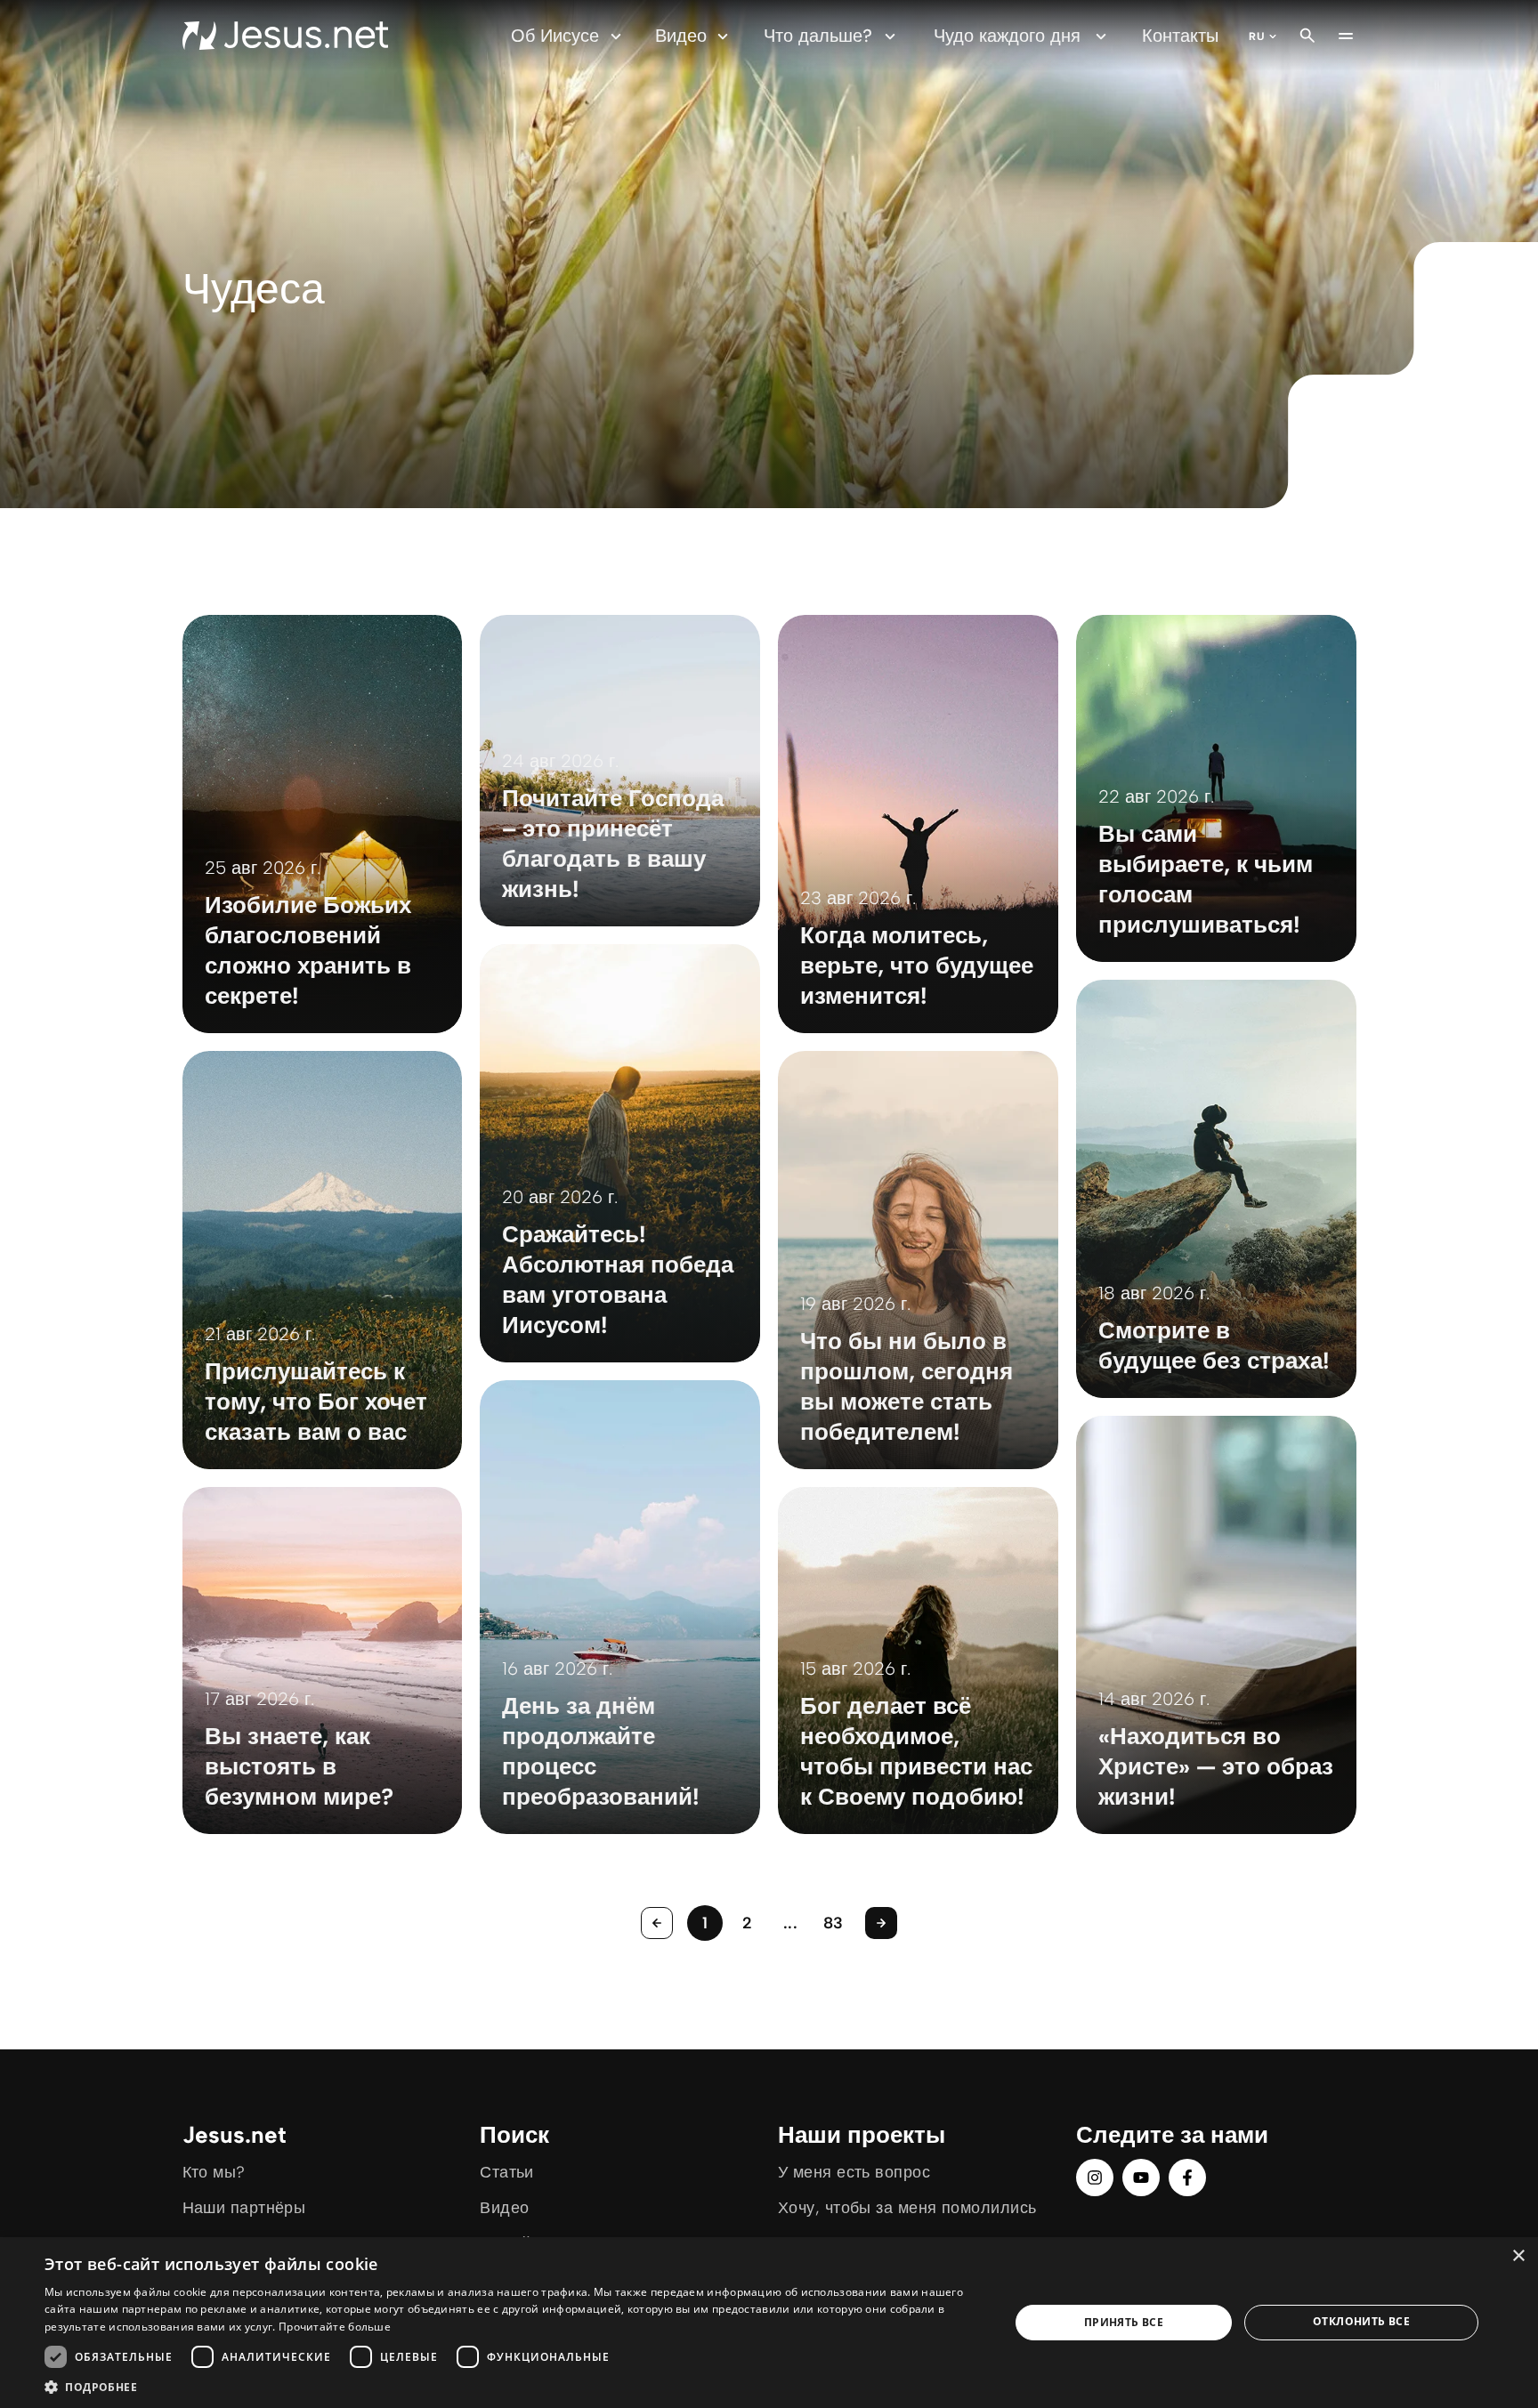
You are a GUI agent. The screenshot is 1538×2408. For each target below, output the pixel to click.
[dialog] (769, 2323)
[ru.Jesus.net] (285, 36)
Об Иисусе (555, 36)
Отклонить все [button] (1361, 2321)
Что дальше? (818, 36)
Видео (681, 36)
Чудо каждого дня (1007, 36)
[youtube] (1141, 2178)
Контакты (1180, 36)
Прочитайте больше (335, 2327)
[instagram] (1095, 2178)
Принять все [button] (1124, 2322)
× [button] (1518, 2256)
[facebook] (1187, 2178)
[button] (513, 2386)
